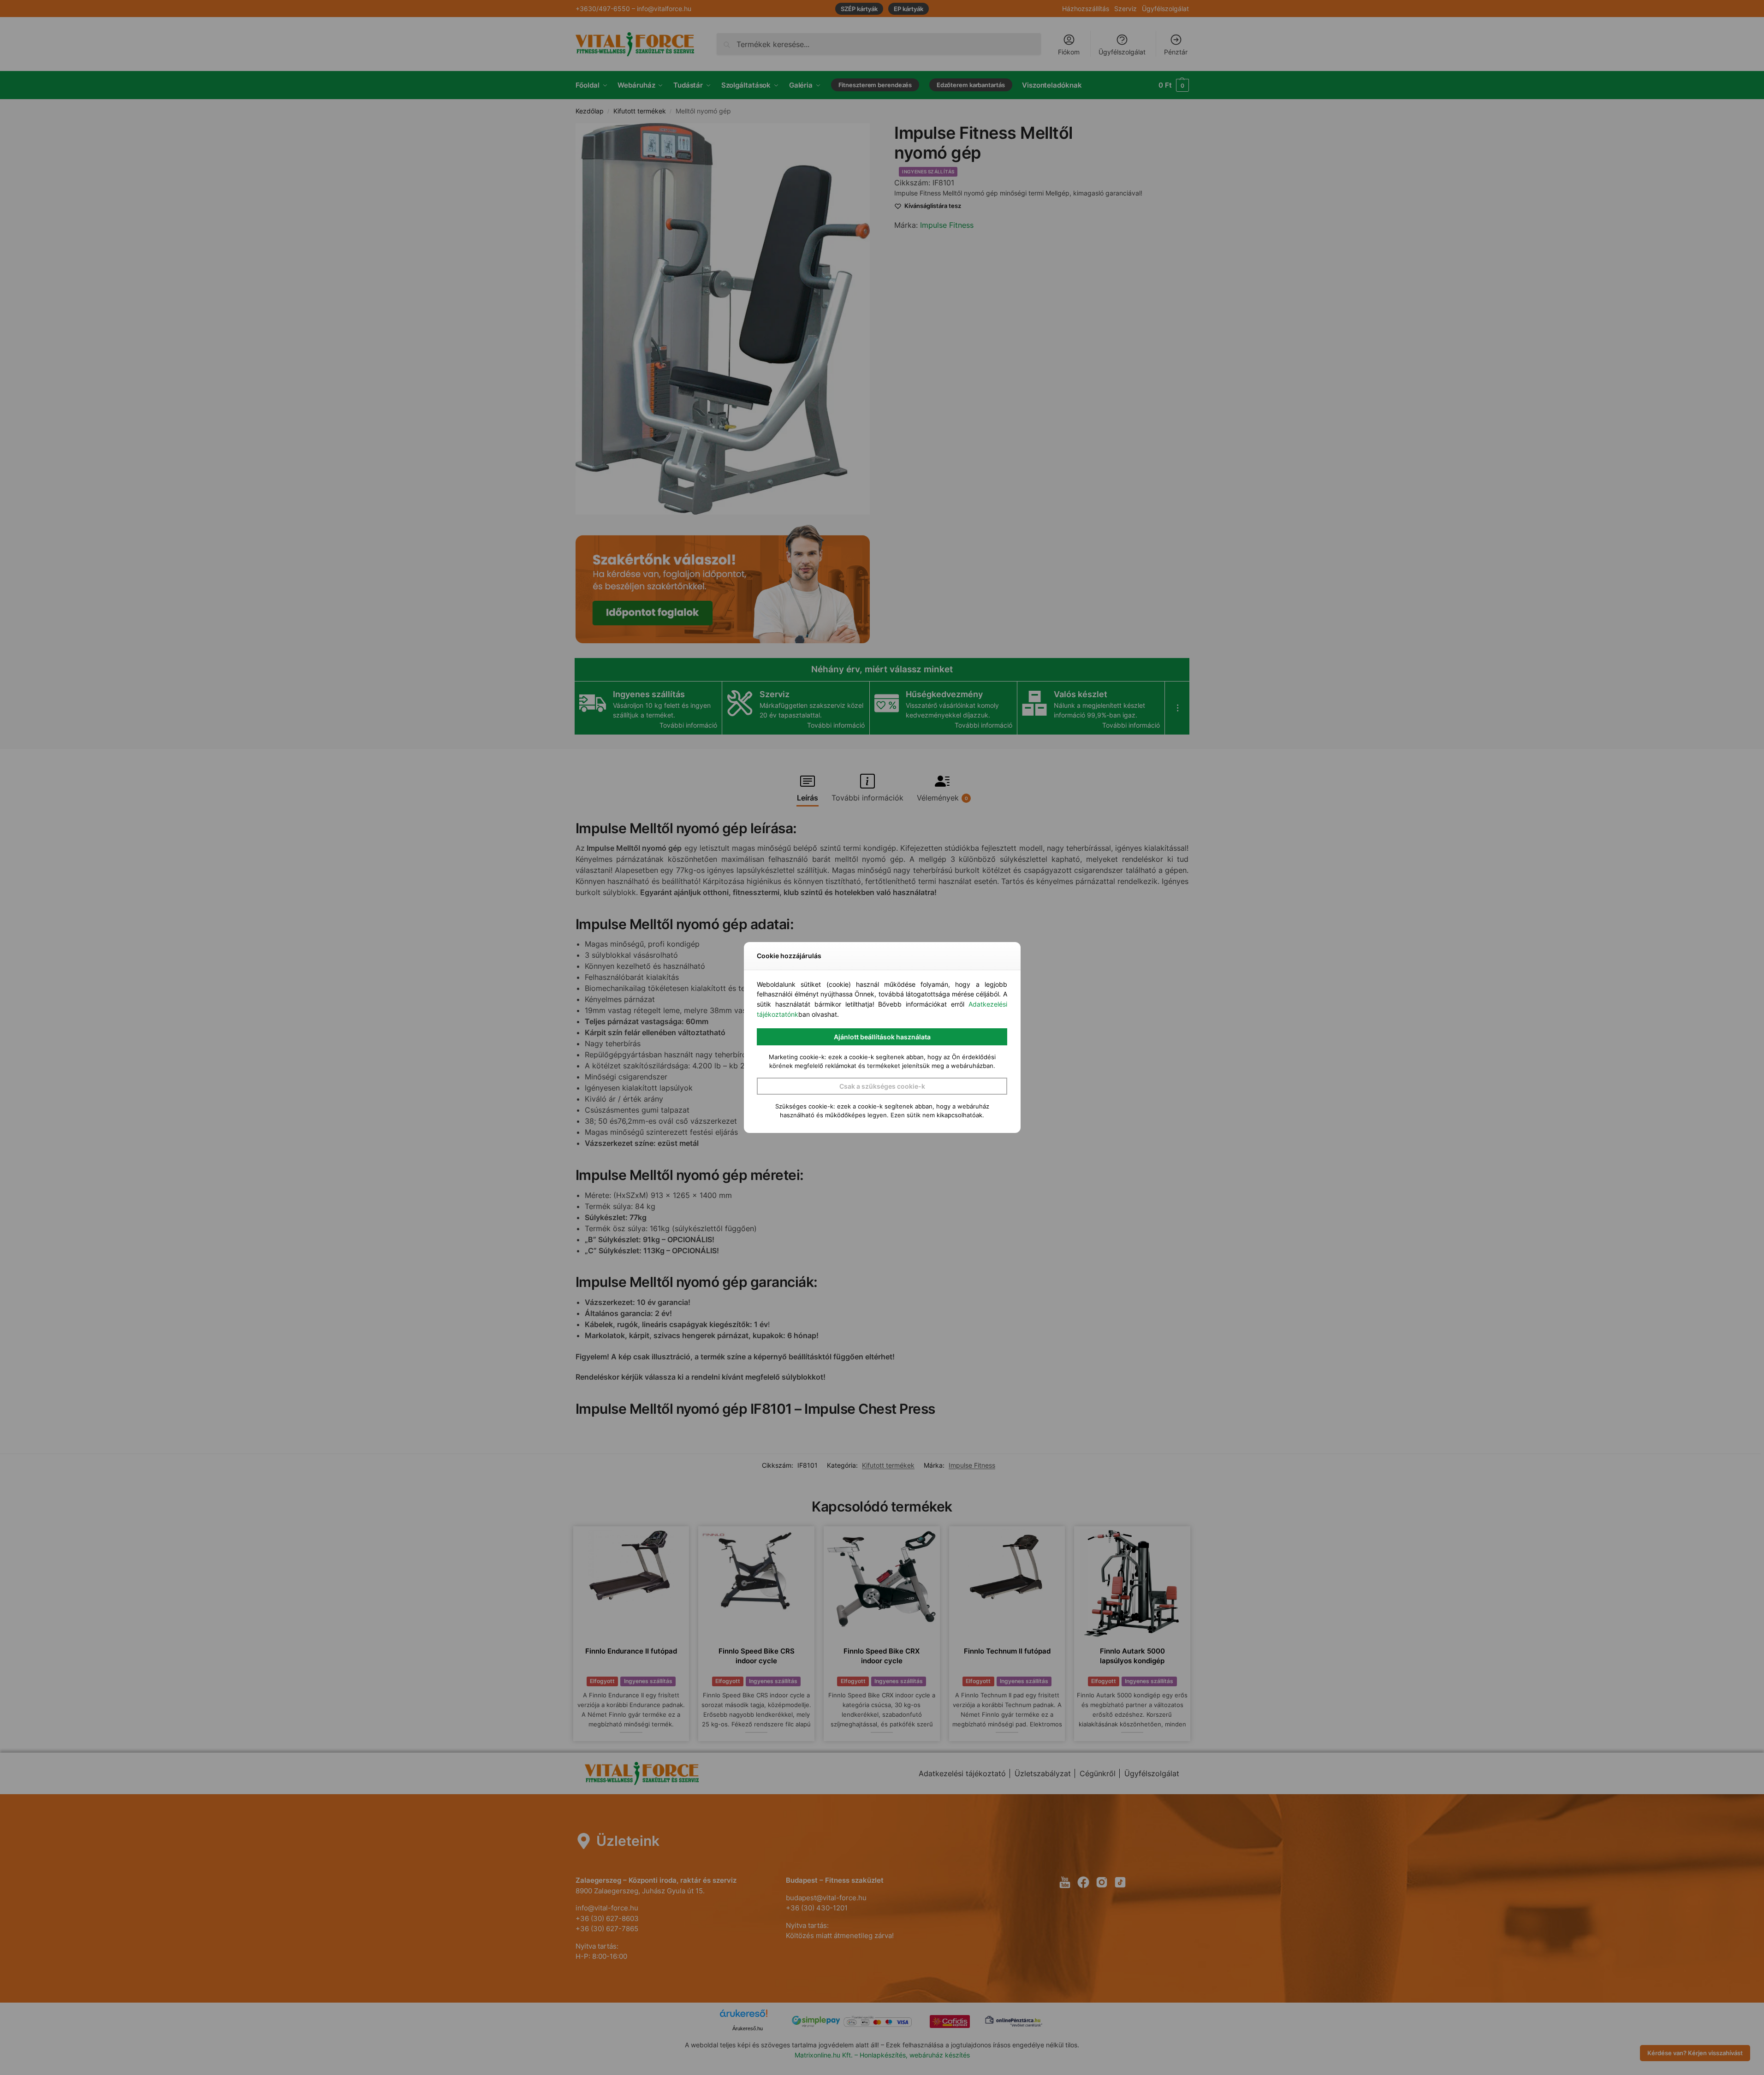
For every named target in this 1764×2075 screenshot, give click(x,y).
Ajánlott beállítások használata (882, 1037)
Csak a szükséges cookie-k (882, 1086)
